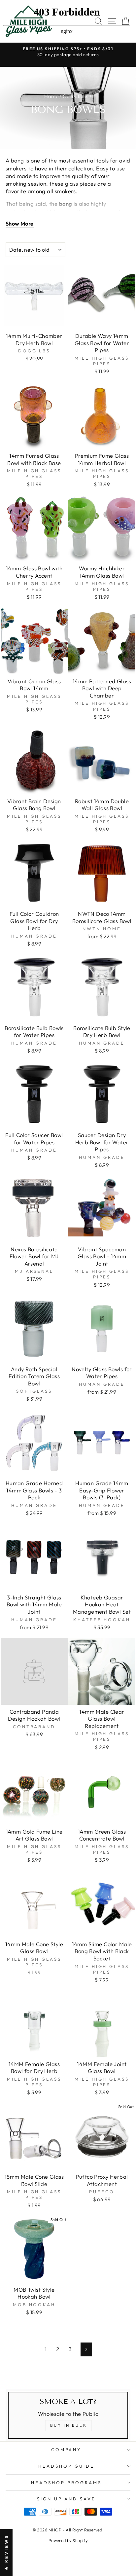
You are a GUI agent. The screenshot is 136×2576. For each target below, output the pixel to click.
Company (67, 2450)
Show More (20, 223)
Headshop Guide (66, 2466)
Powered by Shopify (68, 2540)
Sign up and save (67, 2499)
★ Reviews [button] (6, 2552)
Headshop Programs (66, 2483)
